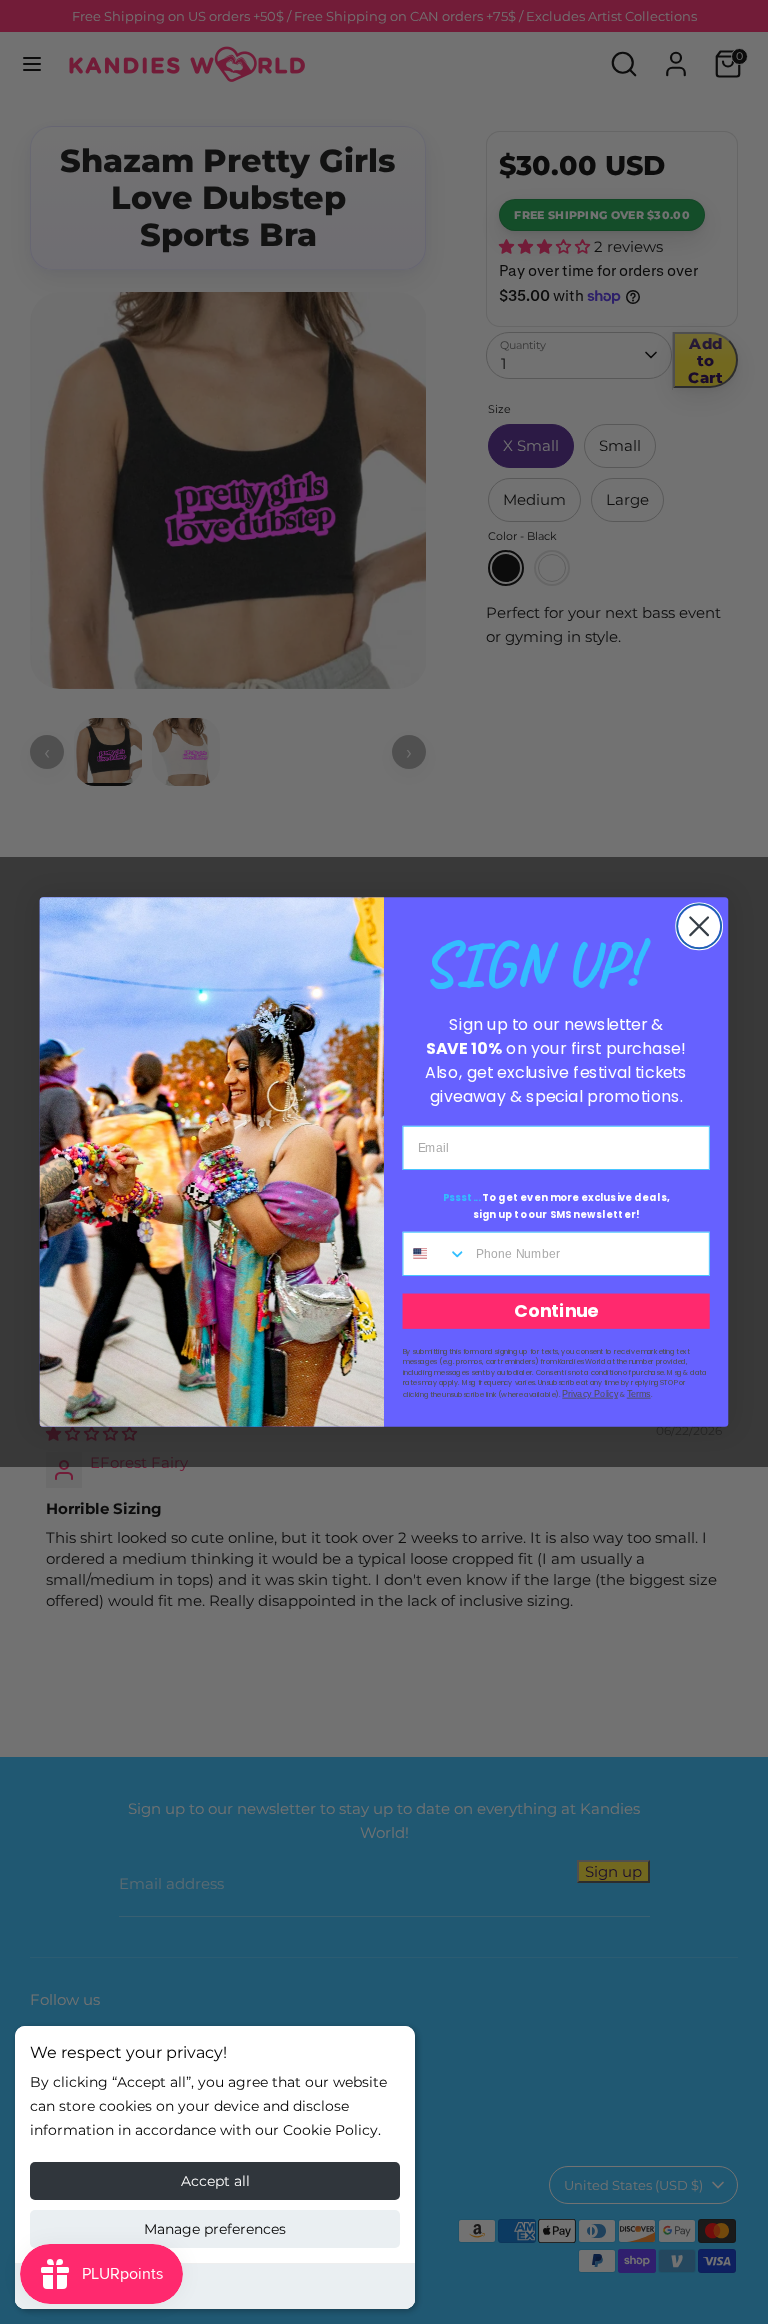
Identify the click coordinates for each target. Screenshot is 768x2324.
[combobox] (435, 1254)
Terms (639, 1394)
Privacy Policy (590, 1394)
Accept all (215, 2181)
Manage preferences (215, 2229)
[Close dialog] (699, 926)
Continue (556, 1311)
